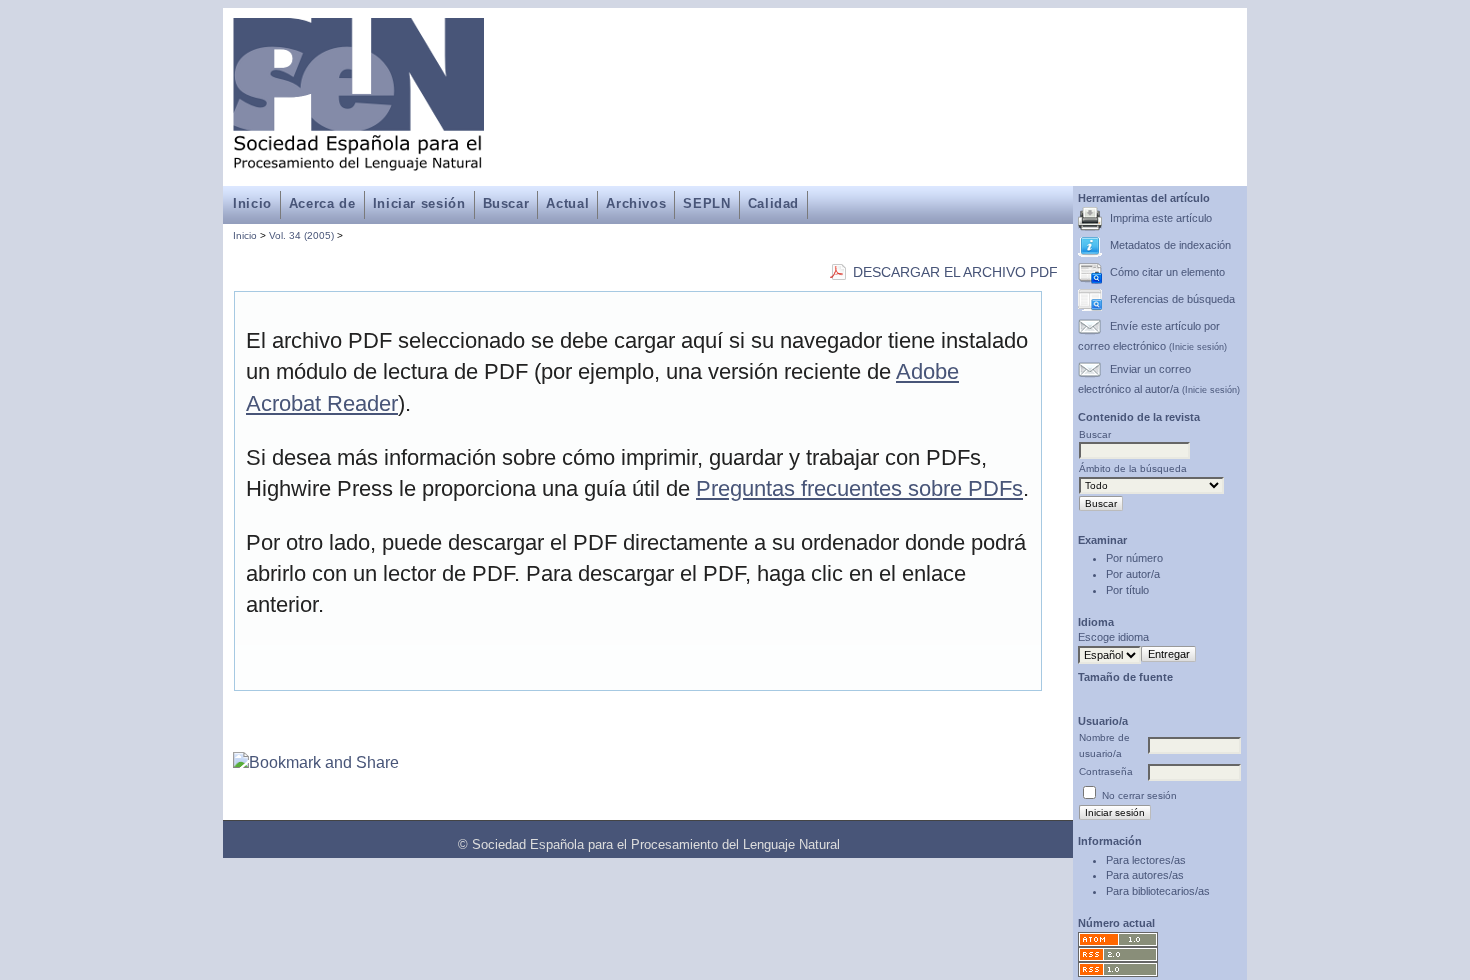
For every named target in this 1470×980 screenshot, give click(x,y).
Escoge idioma (1113, 637)
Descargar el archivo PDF (955, 272)
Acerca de (322, 203)
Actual (567, 203)
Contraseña (1106, 771)
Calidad (773, 203)
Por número (1134, 558)
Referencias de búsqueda (1172, 299)
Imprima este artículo (1161, 218)
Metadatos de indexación (1170, 245)
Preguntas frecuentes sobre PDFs (859, 488)
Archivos (636, 203)
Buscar (506, 203)
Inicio (252, 203)
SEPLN (706, 203)
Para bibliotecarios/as (1158, 891)
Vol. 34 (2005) (301, 235)
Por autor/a (1133, 574)
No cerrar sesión (1139, 795)
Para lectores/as (1146, 860)
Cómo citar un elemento (1167, 272)
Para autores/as (1145, 875)
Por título (1127, 590)
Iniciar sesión (419, 203)
